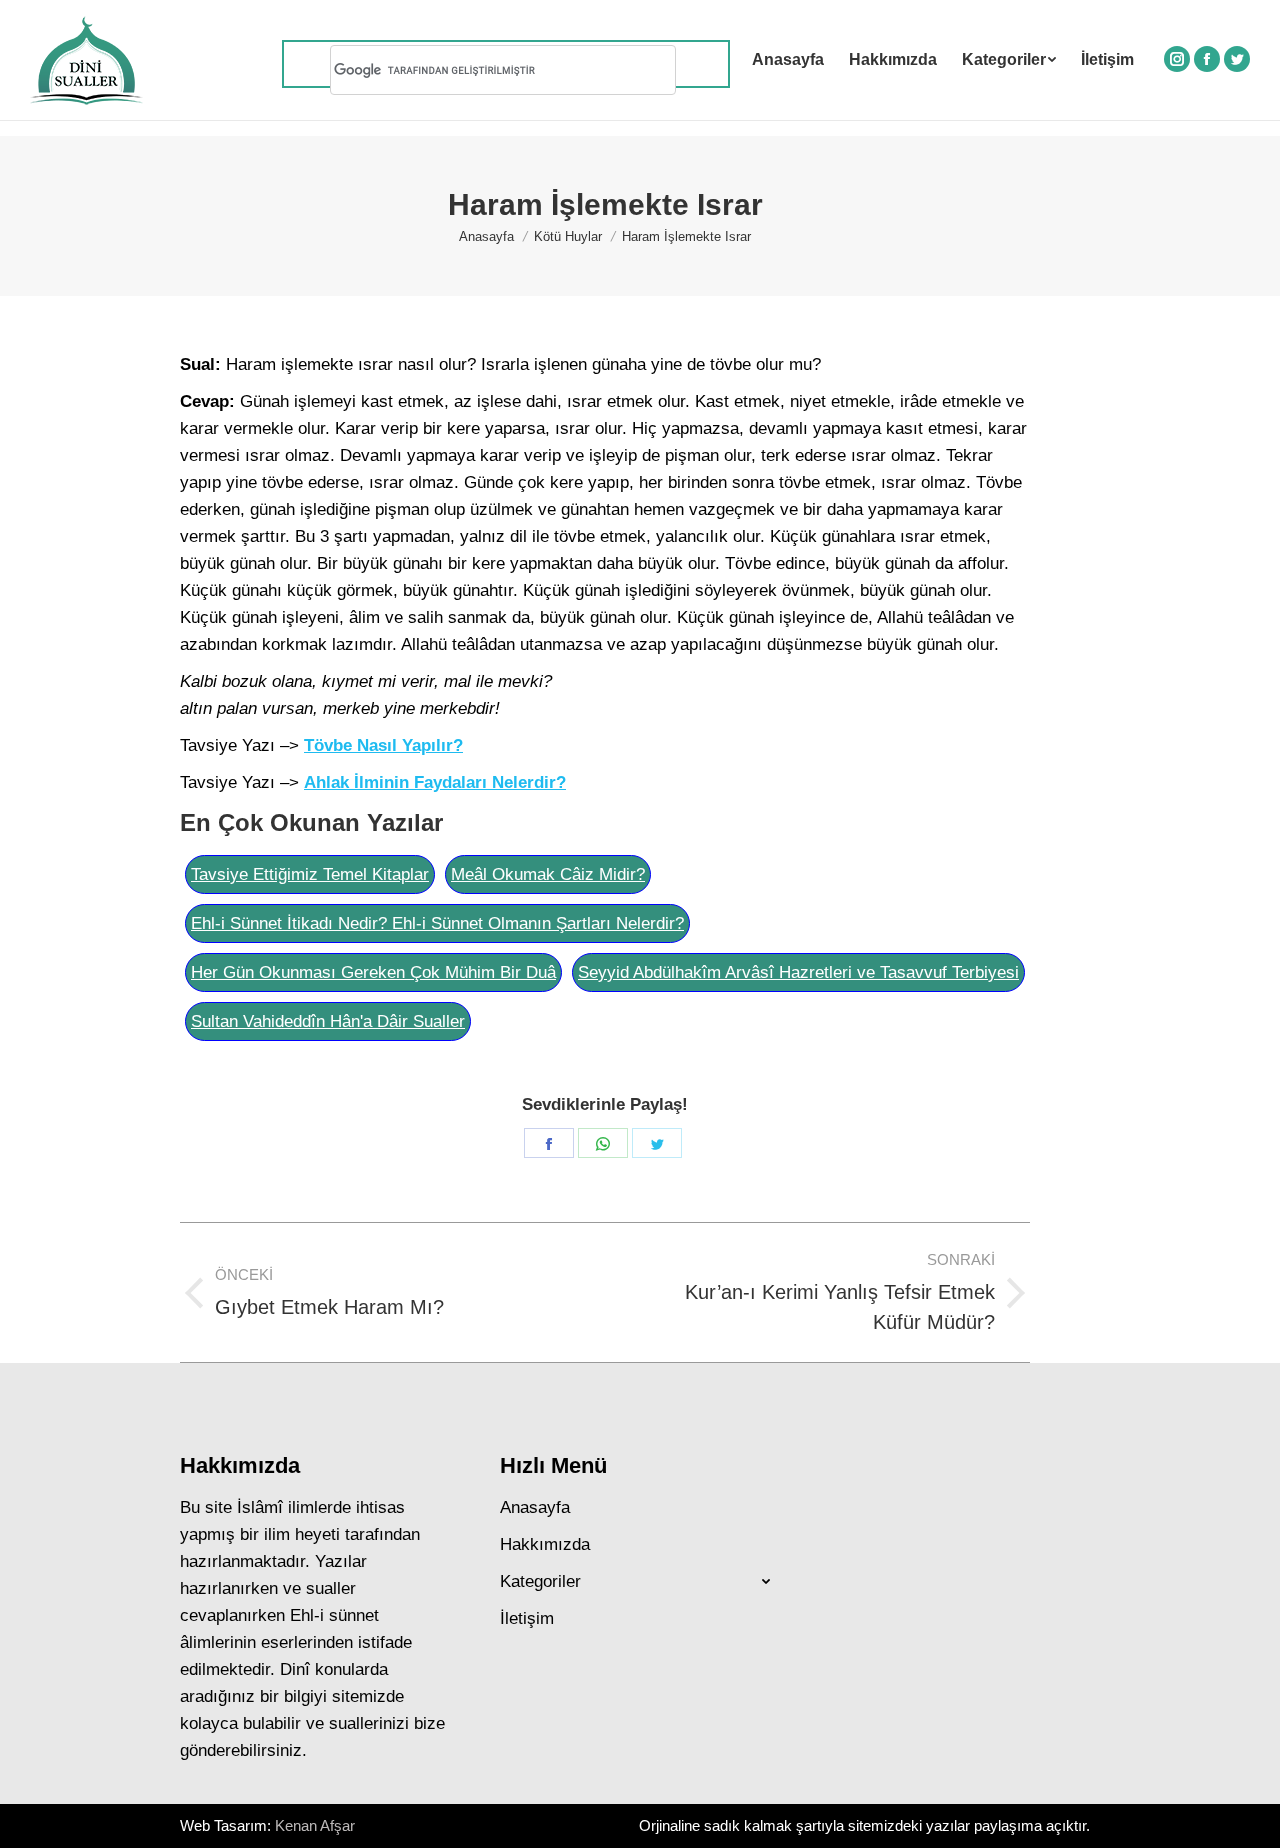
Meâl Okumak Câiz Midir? (548, 874)
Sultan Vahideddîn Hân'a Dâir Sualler (328, 1021)
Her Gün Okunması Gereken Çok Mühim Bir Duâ (373, 972)
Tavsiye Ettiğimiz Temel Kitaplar (310, 874)
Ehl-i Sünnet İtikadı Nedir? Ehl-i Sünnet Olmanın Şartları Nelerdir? (437, 923)
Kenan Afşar (315, 1825)
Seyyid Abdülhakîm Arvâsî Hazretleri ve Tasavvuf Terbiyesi (798, 972)
